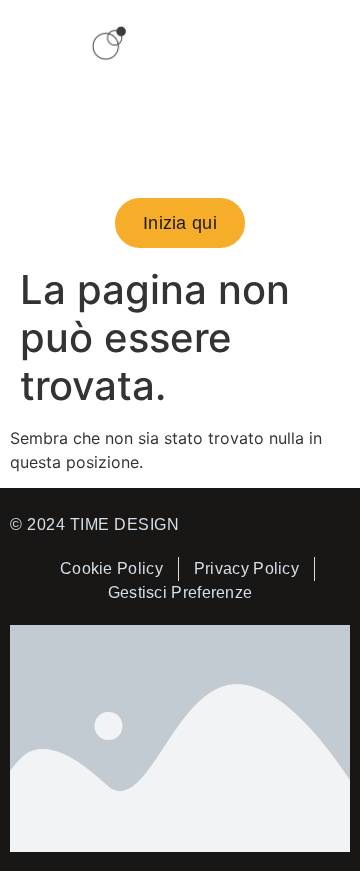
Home (117, 108)
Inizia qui (226, 108)
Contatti (180, 154)
